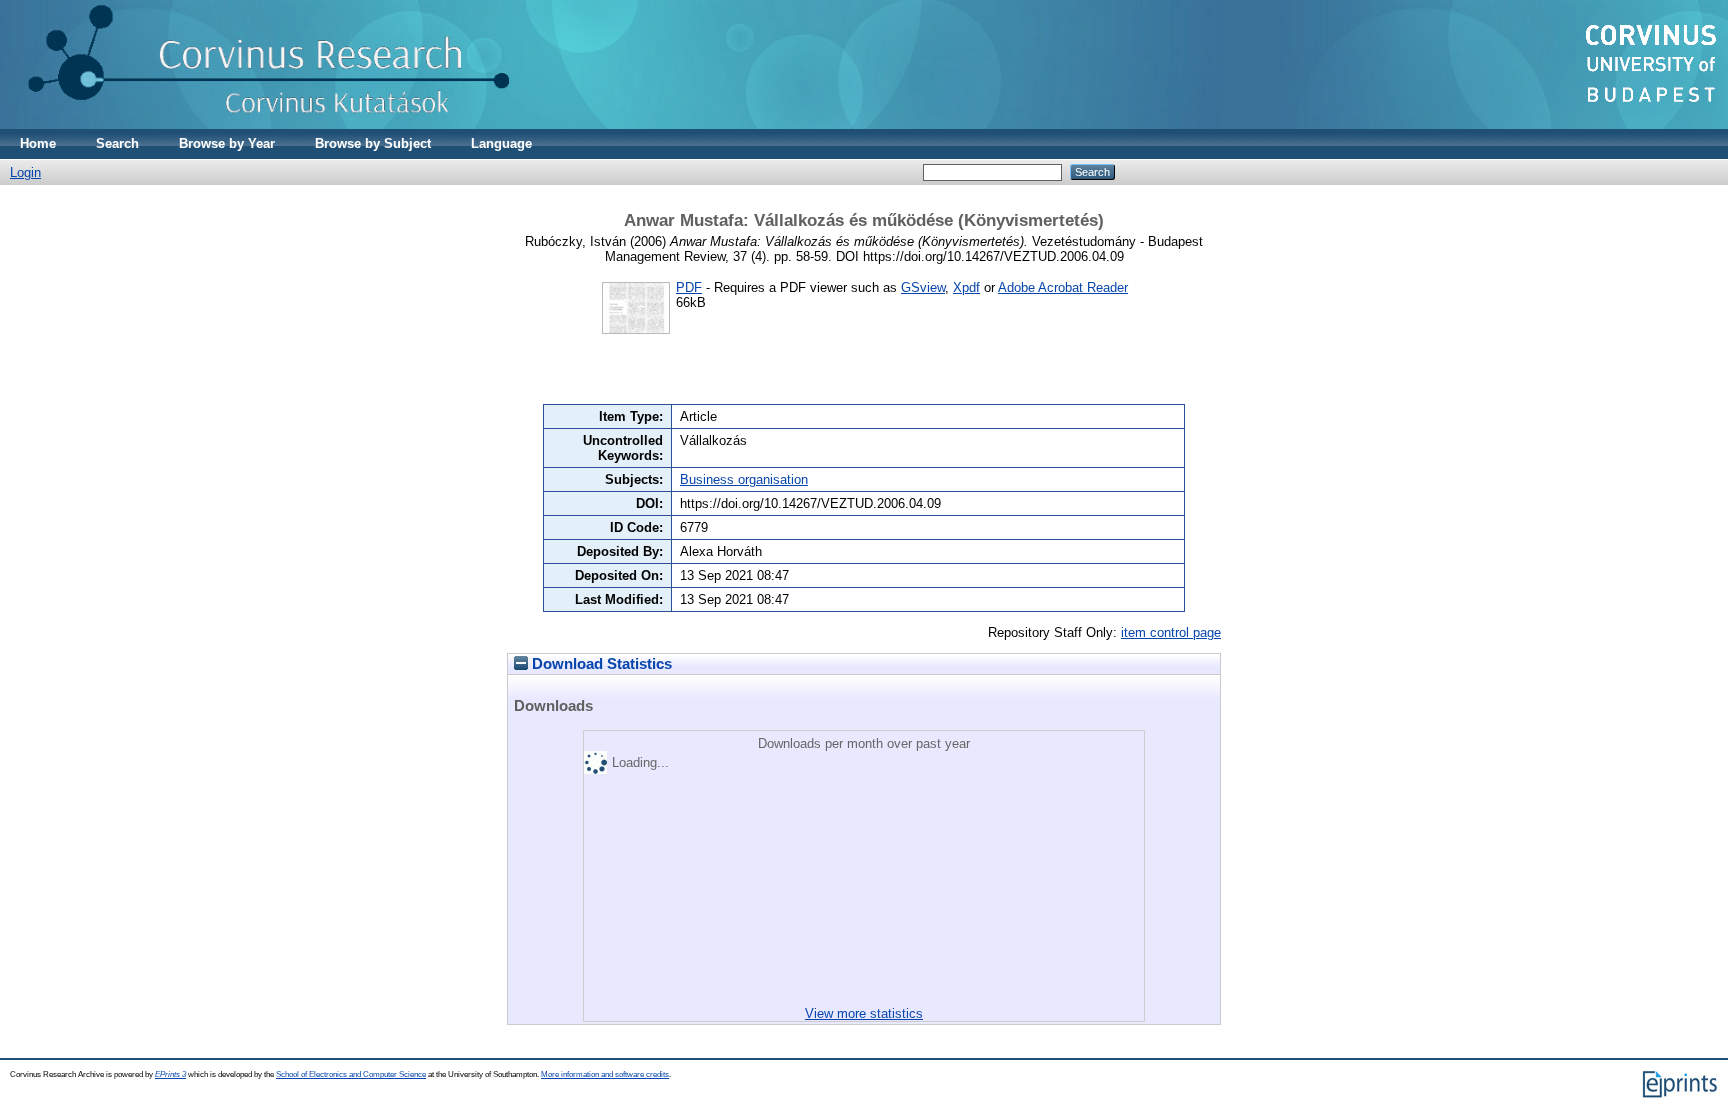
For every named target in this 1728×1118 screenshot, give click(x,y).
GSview (923, 287)
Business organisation (744, 479)
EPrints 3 (170, 1074)
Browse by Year (227, 143)
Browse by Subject (373, 143)
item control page (1171, 632)
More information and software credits (605, 1074)
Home (38, 143)
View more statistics (864, 1013)
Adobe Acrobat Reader (1063, 287)
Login (25, 172)
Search (117, 143)
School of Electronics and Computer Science (351, 1074)
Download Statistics (600, 664)
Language (501, 143)
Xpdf (966, 287)
